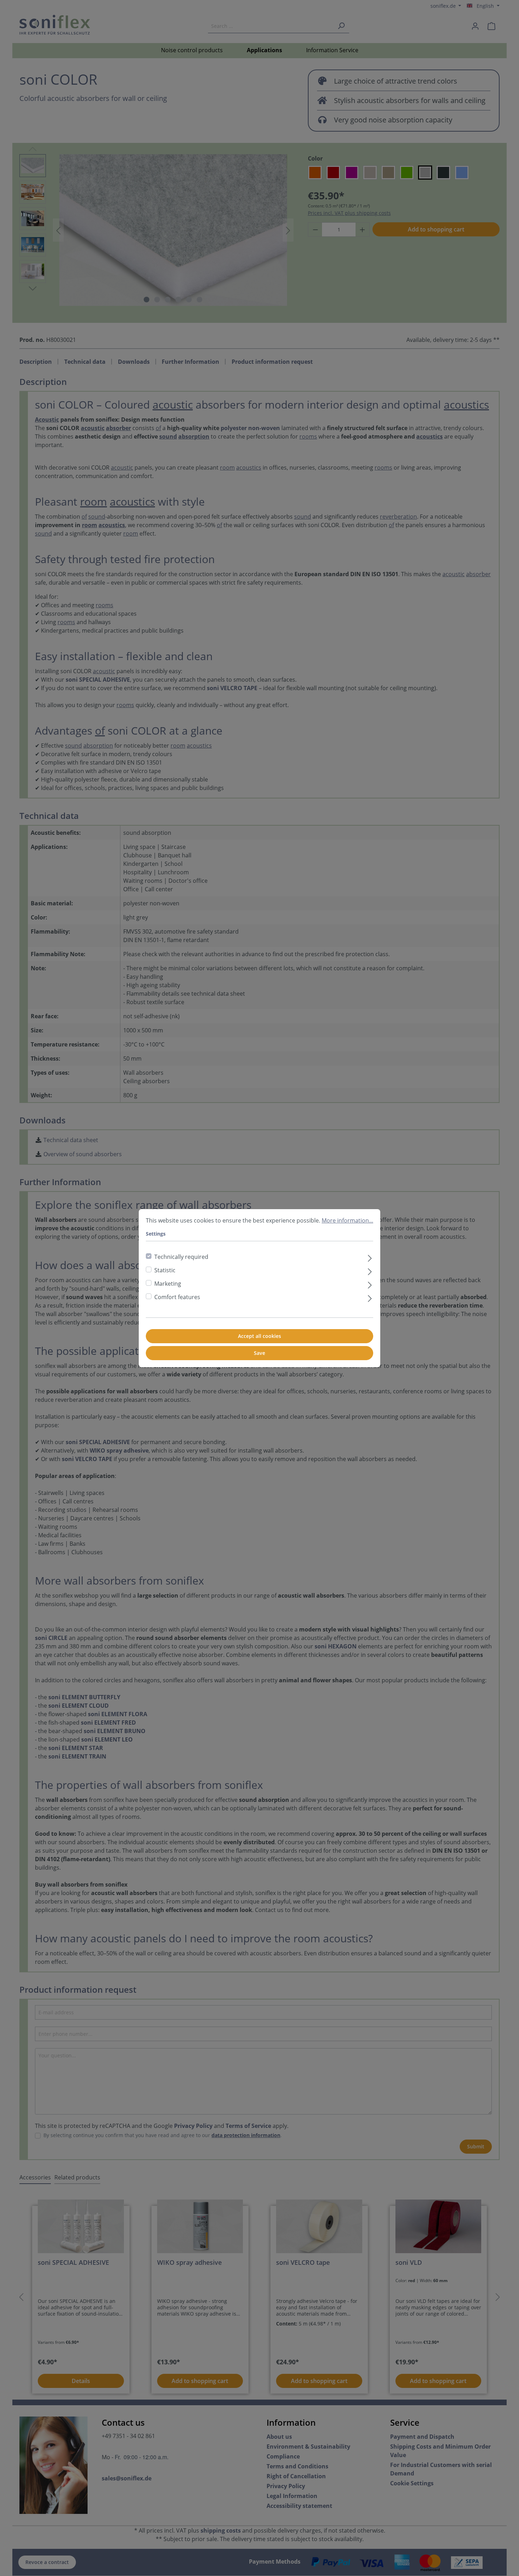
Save (259, 1353)
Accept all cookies (259, 1336)
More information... (347, 1220)
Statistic (165, 1270)
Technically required (181, 1257)
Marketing (168, 1284)
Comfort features (177, 1297)
